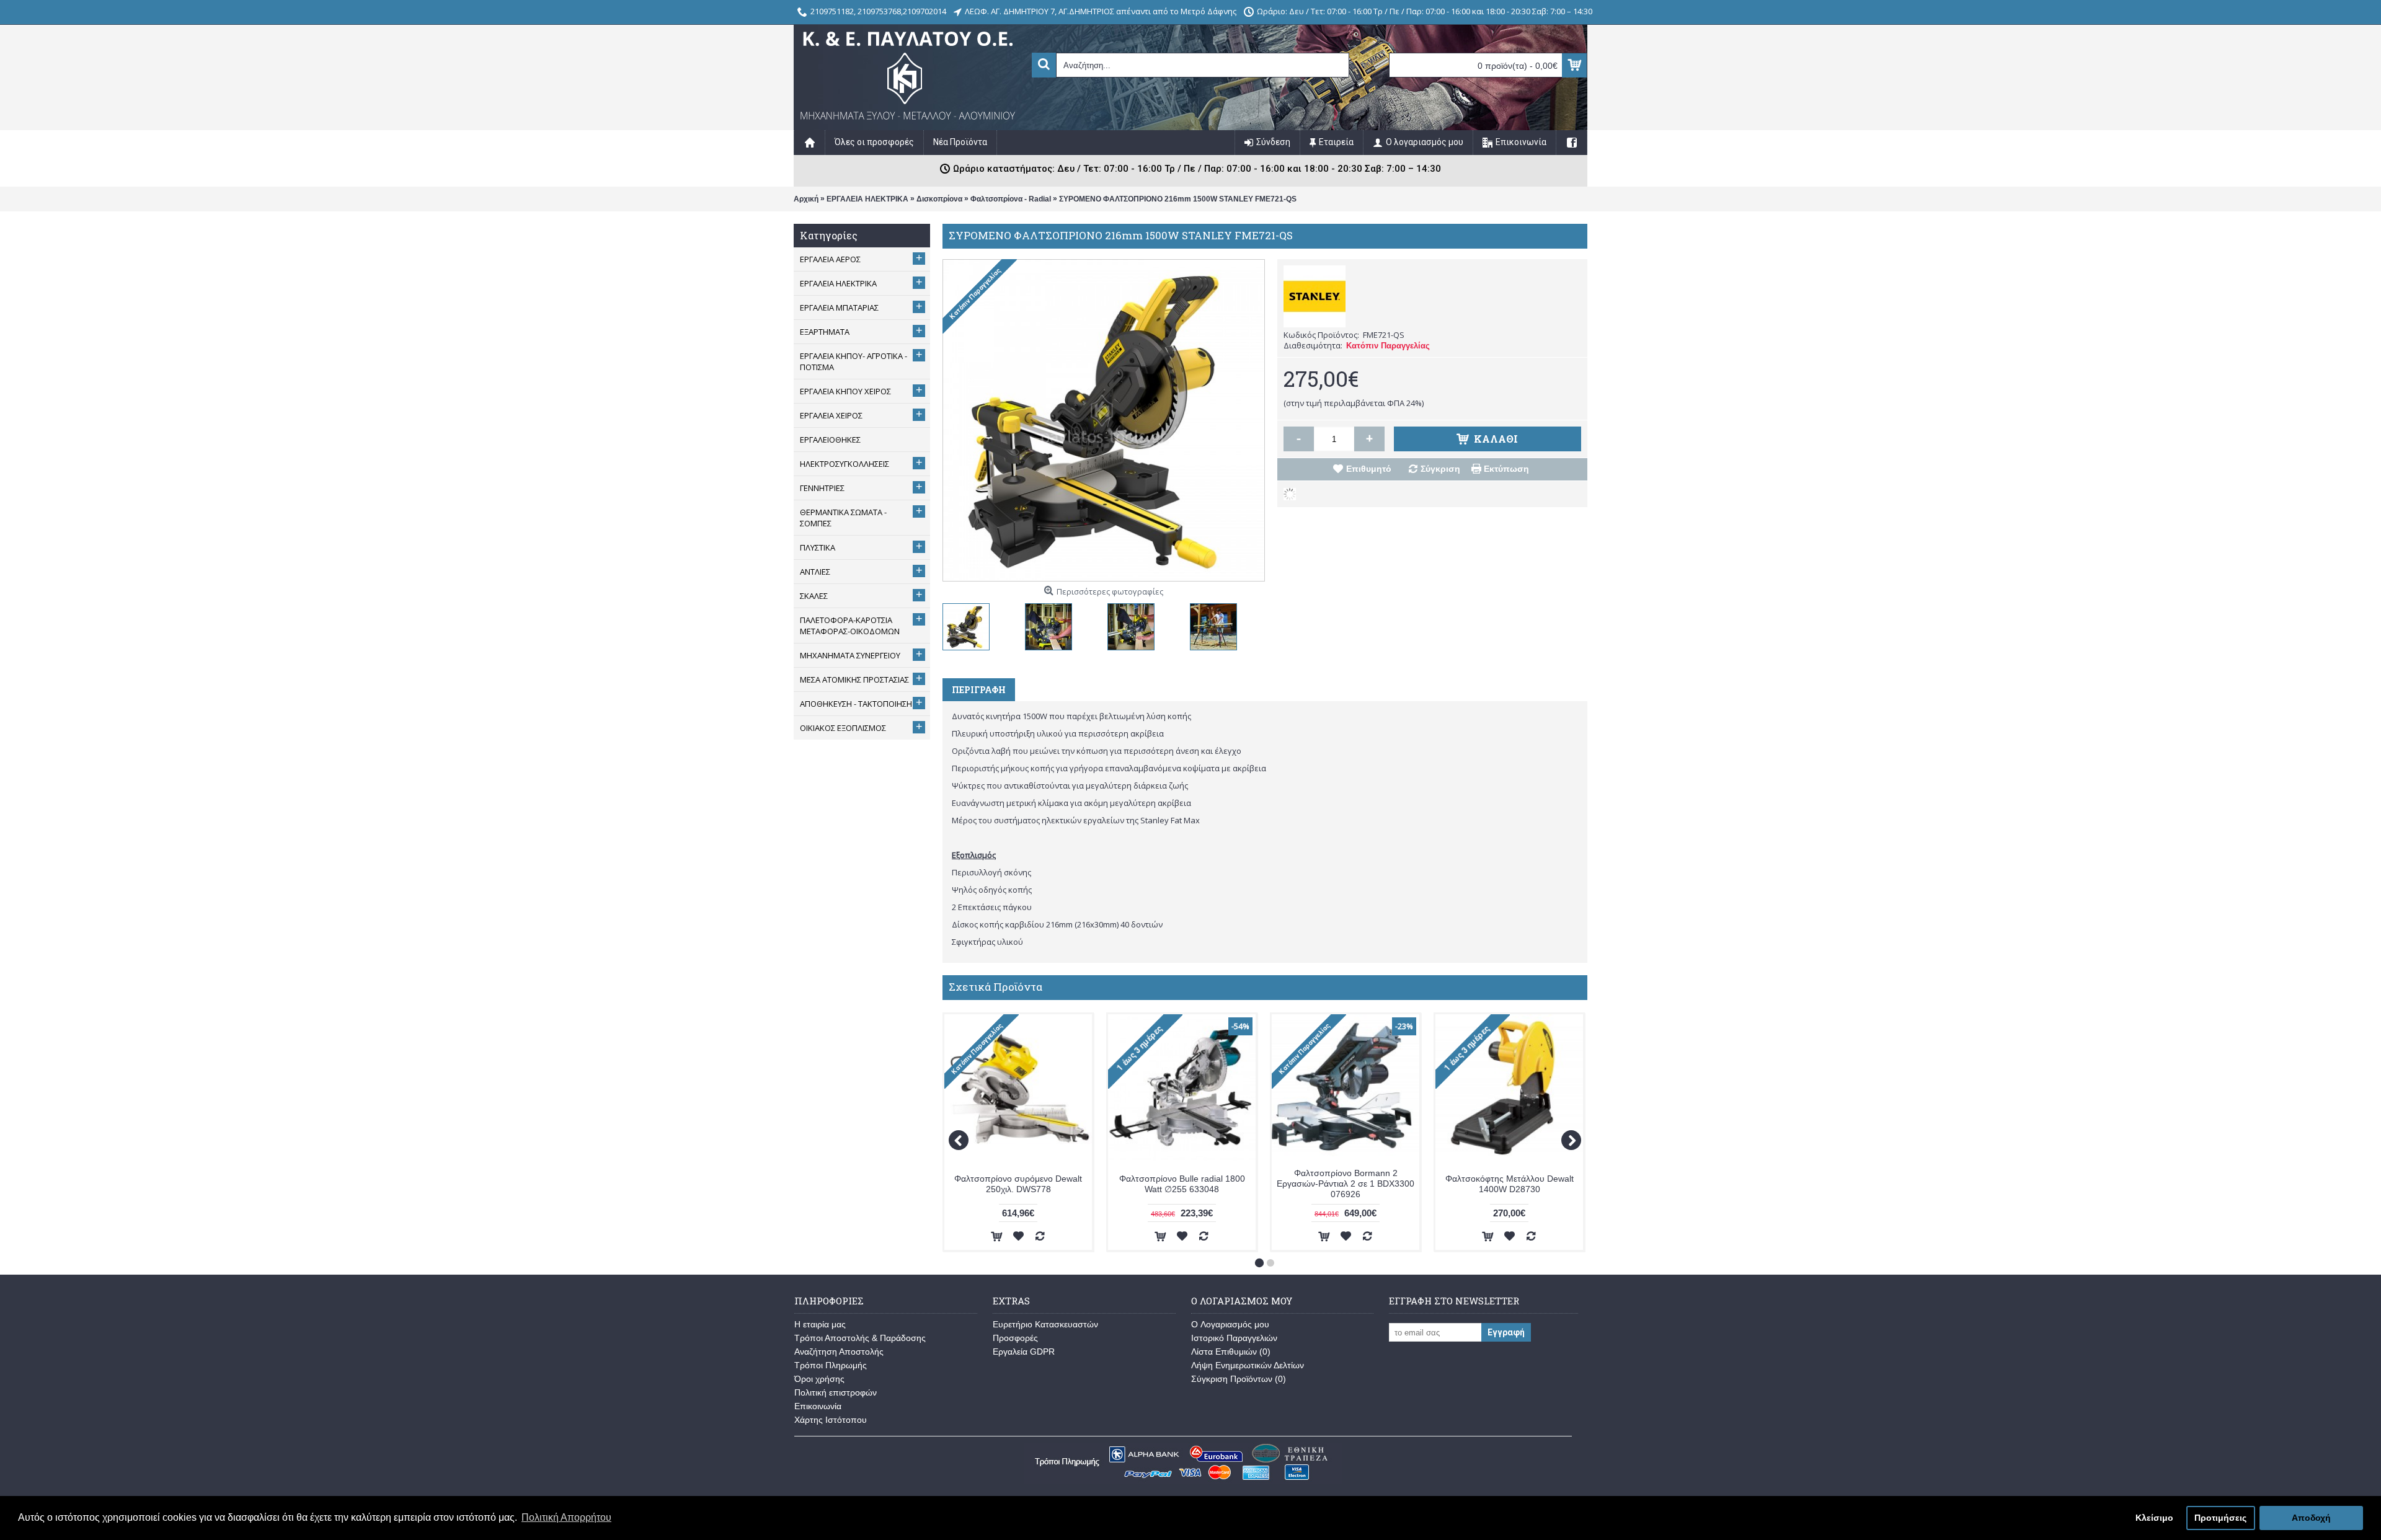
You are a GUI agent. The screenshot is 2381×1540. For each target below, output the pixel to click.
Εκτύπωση (1506, 469)
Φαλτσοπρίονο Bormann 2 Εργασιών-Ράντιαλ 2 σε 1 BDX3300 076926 (1346, 1184)
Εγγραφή (1506, 1332)
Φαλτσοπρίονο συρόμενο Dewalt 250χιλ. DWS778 (1018, 1184)
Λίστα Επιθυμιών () (1231, 1352)
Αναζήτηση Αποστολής (839, 1352)
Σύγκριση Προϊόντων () (1239, 1379)
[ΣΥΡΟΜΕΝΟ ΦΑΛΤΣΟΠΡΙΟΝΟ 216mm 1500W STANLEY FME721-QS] (969, 624)
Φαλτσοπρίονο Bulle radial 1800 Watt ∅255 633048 (1182, 1184)
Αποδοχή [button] (2311, 1518)
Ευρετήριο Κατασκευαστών (1045, 1324)
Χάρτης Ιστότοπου (831, 1420)
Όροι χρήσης (819, 1379)
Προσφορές (1015, 1338)
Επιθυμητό (1369, 469)
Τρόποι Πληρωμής (831, 1365)
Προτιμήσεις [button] (2220, 1518)
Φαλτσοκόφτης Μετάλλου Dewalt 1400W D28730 (1510, 1184)
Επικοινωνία (818, 1406)
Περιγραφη (979, 690)
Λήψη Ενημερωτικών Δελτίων (1248, 1365)
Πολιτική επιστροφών (836, 1392)
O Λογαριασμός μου (1230, 1324)
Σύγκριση (1440, 469)
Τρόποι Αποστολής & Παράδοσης (860, 1338)
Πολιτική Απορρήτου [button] (566, 1517)
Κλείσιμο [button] (2154, 1518)
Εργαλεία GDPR (1024, 1352)
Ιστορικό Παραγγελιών (1234, 1338)
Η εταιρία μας (820, 1324)
